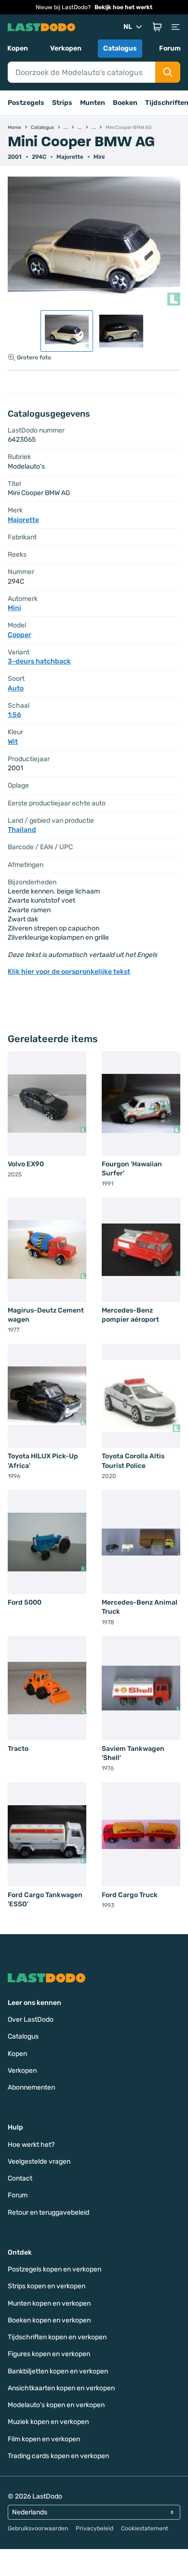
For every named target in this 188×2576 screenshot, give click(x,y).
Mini (99, 157)
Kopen (18, 48)
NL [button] (128, 27)
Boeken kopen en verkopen (49, 2320)
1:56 (14, 715)
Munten (93, 103)
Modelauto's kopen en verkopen (56, 2405)
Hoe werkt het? (31, 2145)
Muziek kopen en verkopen (48, 2422)
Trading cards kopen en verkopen (58, 2456)
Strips (62, 103)
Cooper (20, 635)
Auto (16, 688)
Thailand (22, 830)
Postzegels (26, 103)
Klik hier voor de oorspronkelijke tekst (69, 972)
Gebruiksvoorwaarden (38, 2528)
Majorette (70, 157)
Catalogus (120, 48)
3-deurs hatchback (39, 661)
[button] (157, 27)
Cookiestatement (145, 2528)
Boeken (125, 103)
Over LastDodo (31, 2020)
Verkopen (66, 48)
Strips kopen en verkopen (47, 2286)
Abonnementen (31, 2087)
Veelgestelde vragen (39, 2162)
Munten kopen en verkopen (49, 2303)
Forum (170, 48)
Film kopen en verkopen (44, 2439)
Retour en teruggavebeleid (48, 2213)
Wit (13, 742)
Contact (20, 2178)
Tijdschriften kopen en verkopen (57, 2337)
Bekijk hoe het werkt (123, 7)
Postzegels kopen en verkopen (54, 2269)
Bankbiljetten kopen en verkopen (58, 2371)
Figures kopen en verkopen (49, 2354)
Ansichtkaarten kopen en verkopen (61, 2388)
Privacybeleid (94, 2528)
